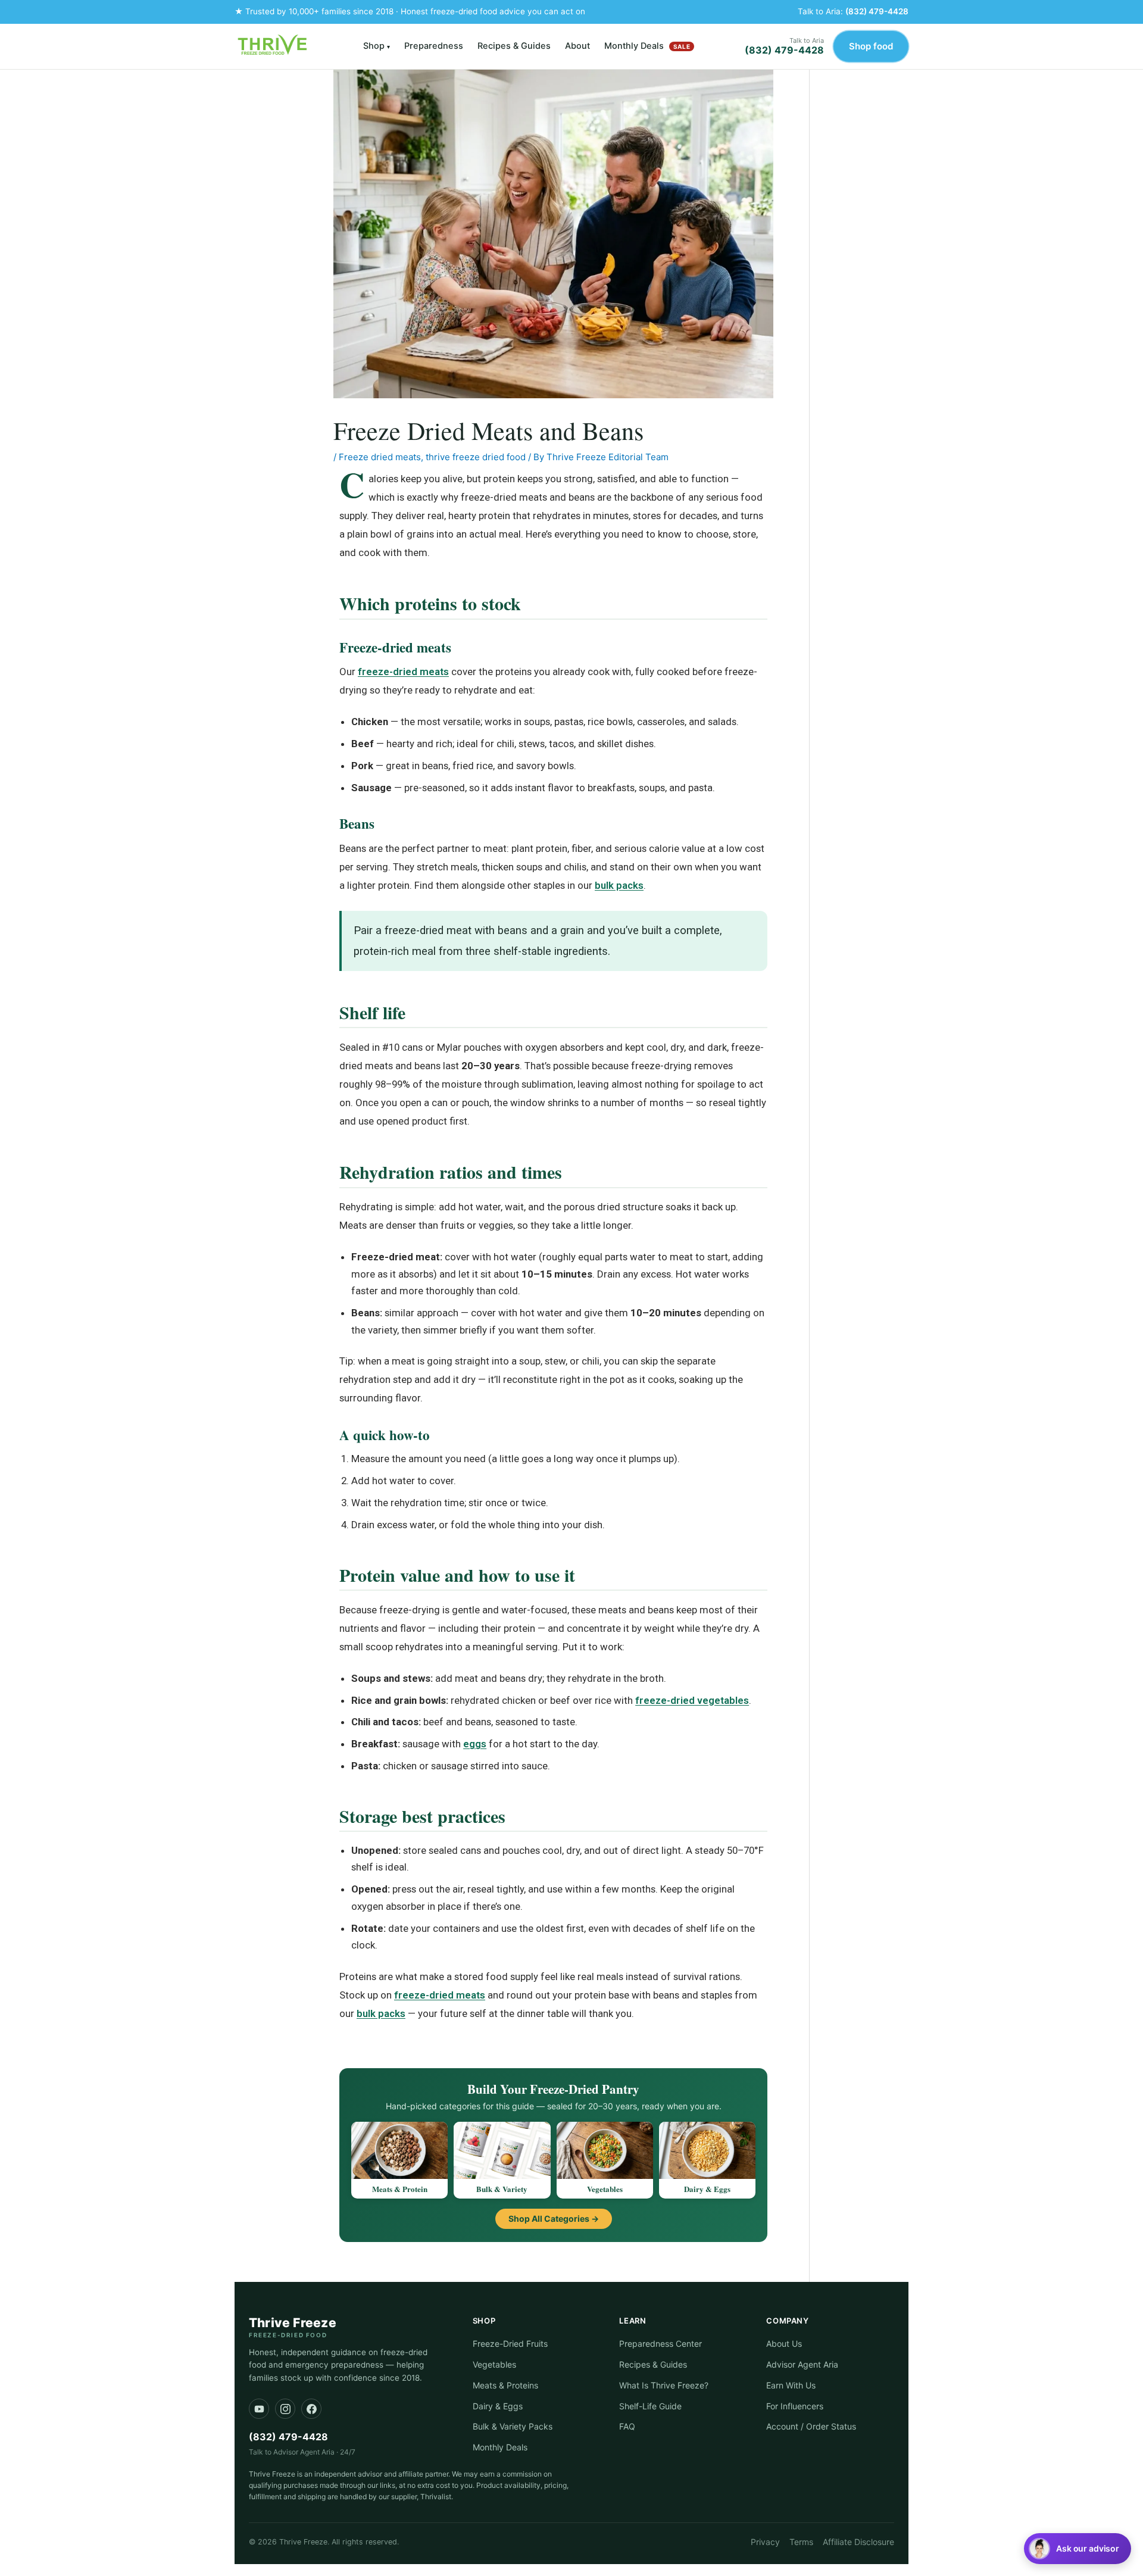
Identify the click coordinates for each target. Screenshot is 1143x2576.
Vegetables (494, 2364)
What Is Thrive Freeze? (664, 2385)
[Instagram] (285, 2409)
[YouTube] (259, 2409)
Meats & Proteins (505, 2385)
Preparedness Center (660, 2344)
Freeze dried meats (380, 457)
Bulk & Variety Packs (513, 2426)
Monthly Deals (647, 46)
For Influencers (795, 2406)
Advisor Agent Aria (802, 2364)
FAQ (627, 2426)
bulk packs (619, 885)
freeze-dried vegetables (692, 1700)
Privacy (765, 2542)
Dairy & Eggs (498, 2406)
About (577, 46)
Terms (801, 2542)
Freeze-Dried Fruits (510, 2344)
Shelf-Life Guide (650, 2406)
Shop (377, 46)
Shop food (871, 46)
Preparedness (434, 46)
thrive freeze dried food (476, 457)
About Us (784, 2344)
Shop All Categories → (554, 2219)
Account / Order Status (811, 2426)
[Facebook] (311, 2409)
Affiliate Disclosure (858, 2542)
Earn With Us (791, 2385)
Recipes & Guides (514, 46)
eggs (475, 1744)
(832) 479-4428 (877, 11)
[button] (1078, 2549)
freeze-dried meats (403, 672)
